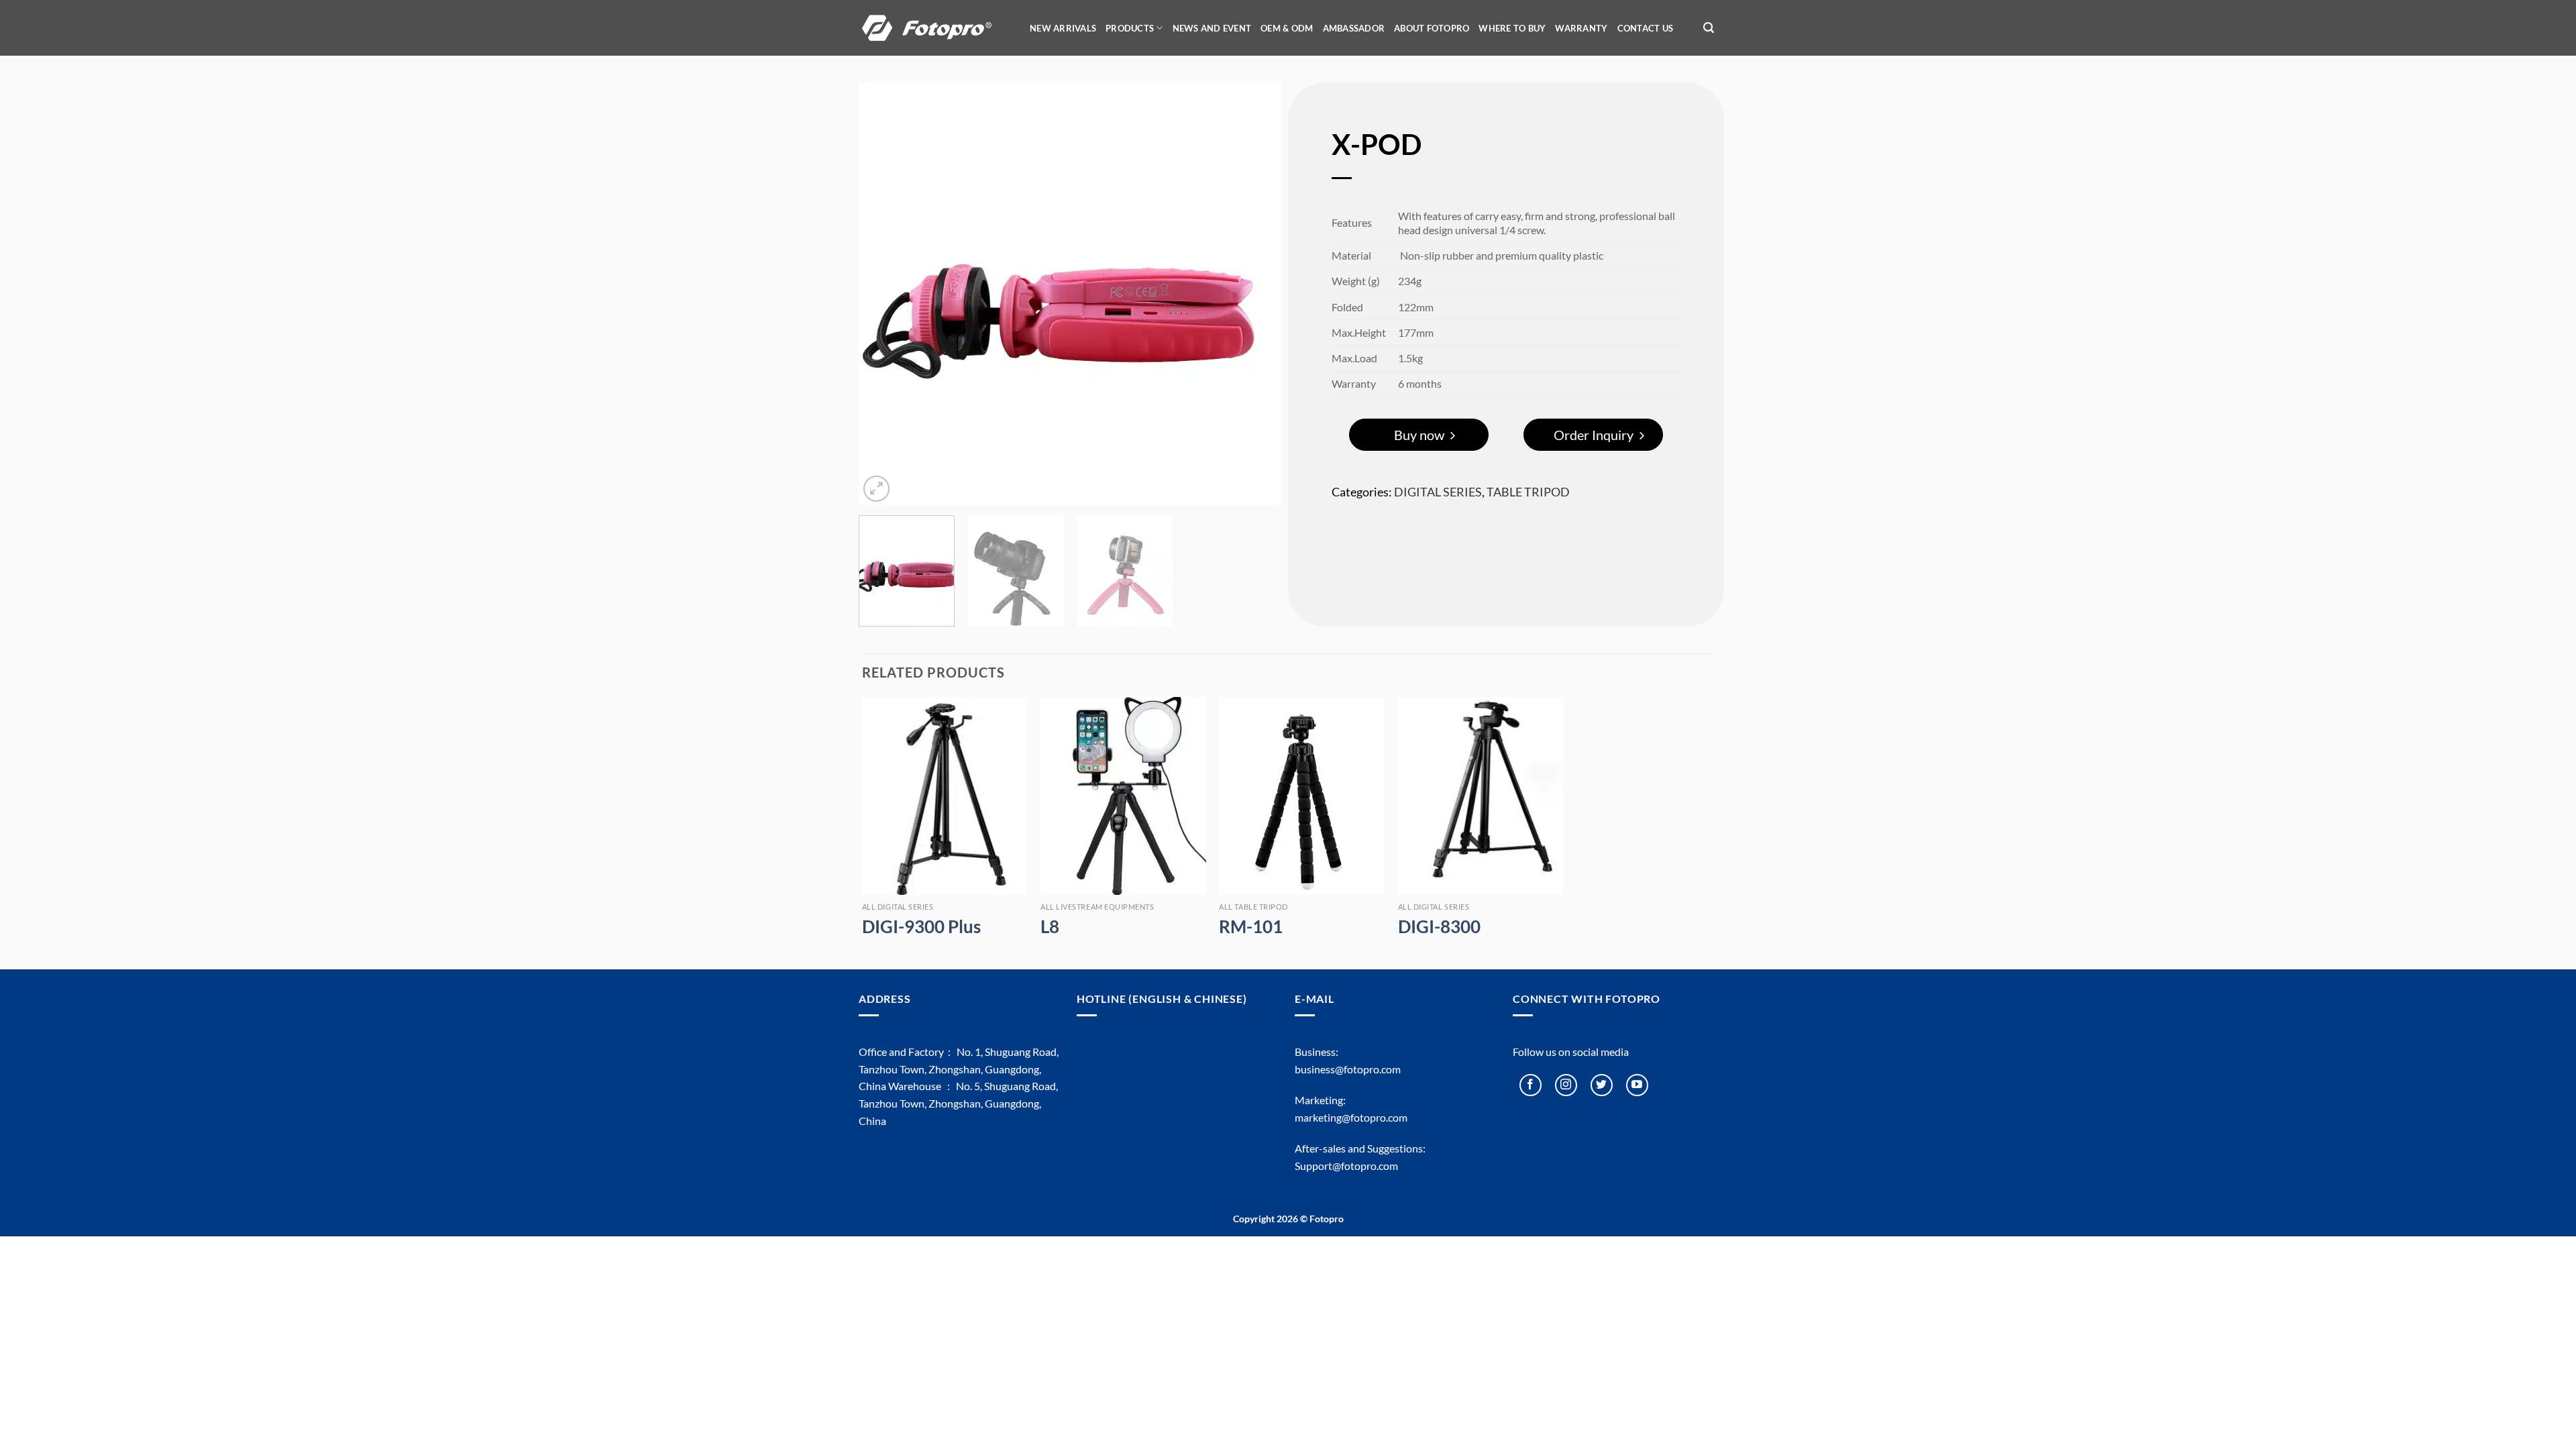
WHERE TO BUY (1512, 28)
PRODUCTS (1130, 28)
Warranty (1581, 28)
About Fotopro (1432, 28)
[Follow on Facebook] (1531, 1085)
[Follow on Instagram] (1566, 1085)
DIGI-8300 (1439, 926)
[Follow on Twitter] (1602, 1085)
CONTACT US (1646, 28)
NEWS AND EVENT (1212, 28)
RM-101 (1251, 926)
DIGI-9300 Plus (921, 926)
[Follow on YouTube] (1637, 1085)
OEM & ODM (1287, 28)
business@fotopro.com (1348, 1069)
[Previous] (884, 294)
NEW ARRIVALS (1063, 28)
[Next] (1256, 294)
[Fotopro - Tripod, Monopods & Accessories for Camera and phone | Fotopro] (936, 28)
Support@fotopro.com (1346, 1166)
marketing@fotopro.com (1351, 1117)
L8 (1050, 926)
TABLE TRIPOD (1528, 492)
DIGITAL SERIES (1438, 492)
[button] (1709, 28)
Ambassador (1354, 28)
